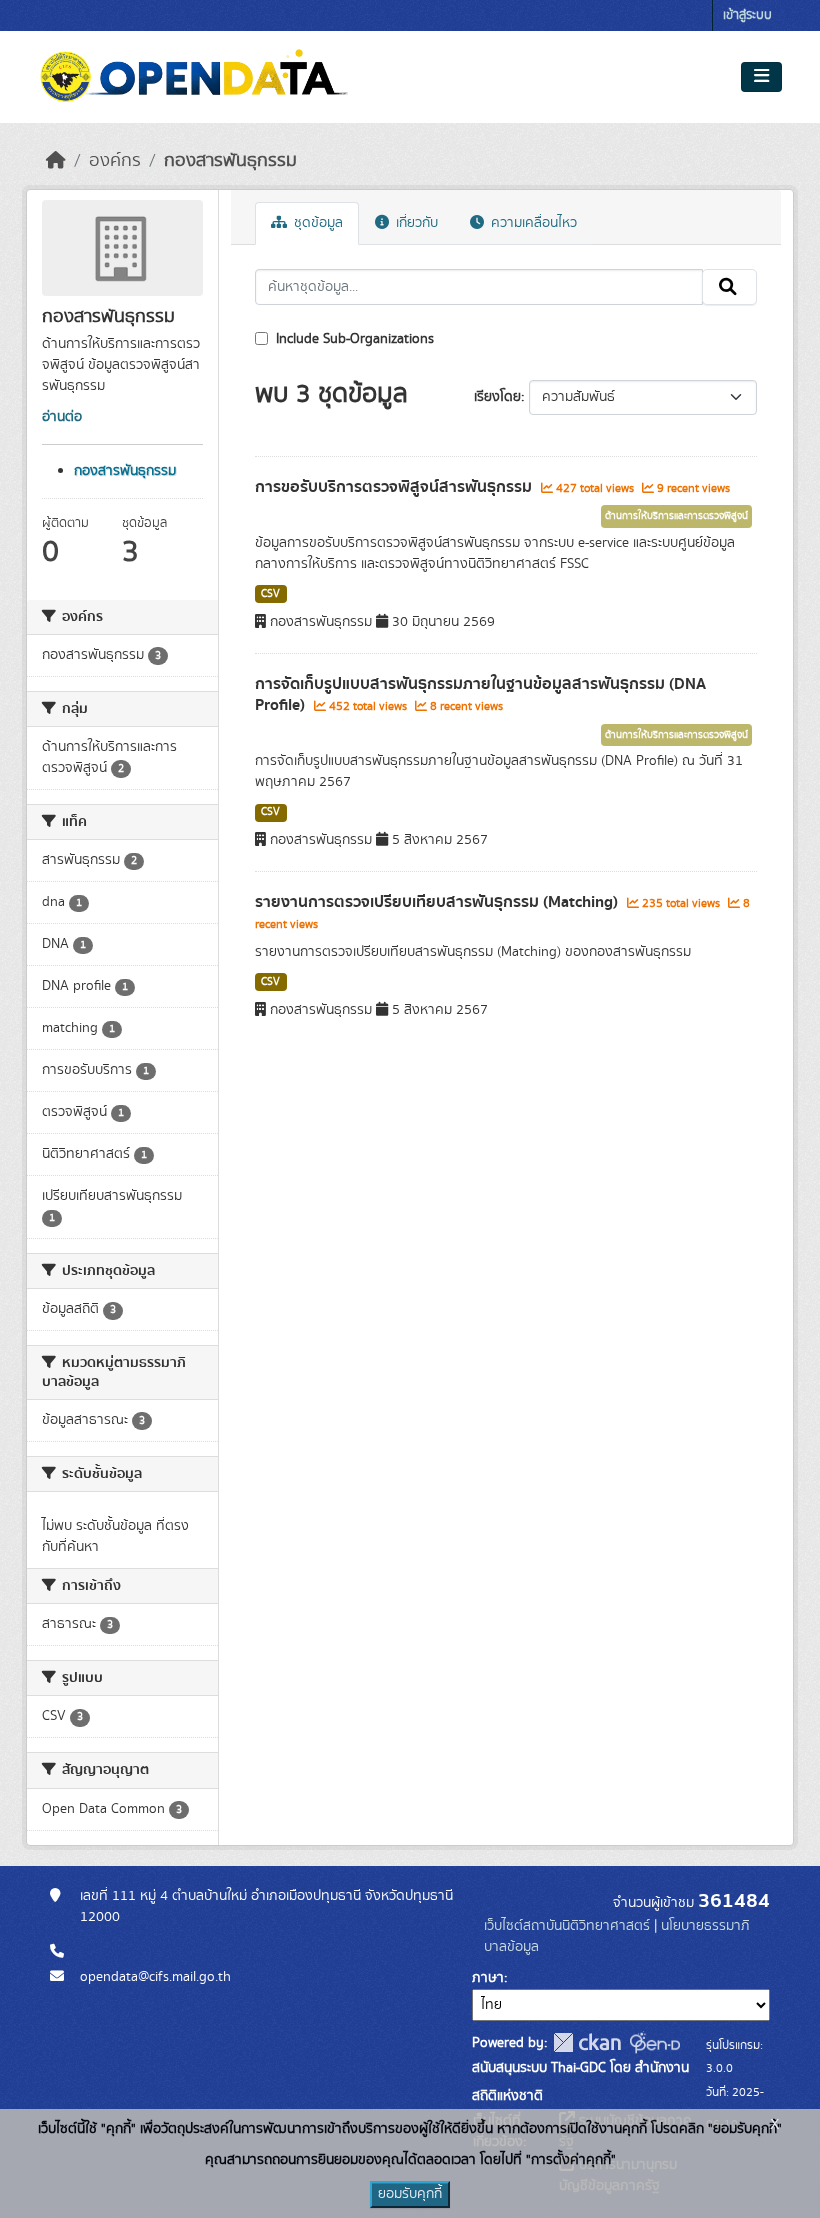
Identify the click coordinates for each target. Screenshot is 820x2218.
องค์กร (115, 161)
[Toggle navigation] (761, 77)
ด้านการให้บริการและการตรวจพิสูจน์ (676, 516)
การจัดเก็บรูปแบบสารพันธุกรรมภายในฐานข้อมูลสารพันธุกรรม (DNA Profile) (480, 694)
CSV (270, 594)
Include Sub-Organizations (353, 339)
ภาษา (488, 1978)
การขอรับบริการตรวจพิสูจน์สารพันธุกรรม (395, 487)
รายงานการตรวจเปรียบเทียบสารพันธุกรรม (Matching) (438, 902)
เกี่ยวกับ (415, 223)
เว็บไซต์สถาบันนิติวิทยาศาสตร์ (567, 1926)
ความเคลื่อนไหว (532, 223)
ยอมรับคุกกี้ (410, 2194)
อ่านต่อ (62, 417)
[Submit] (729, 287)
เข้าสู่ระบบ (747, 15)
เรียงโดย (497, 397)
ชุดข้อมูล (316, 223)
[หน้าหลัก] (56, 161)
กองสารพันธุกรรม (230, 161)
